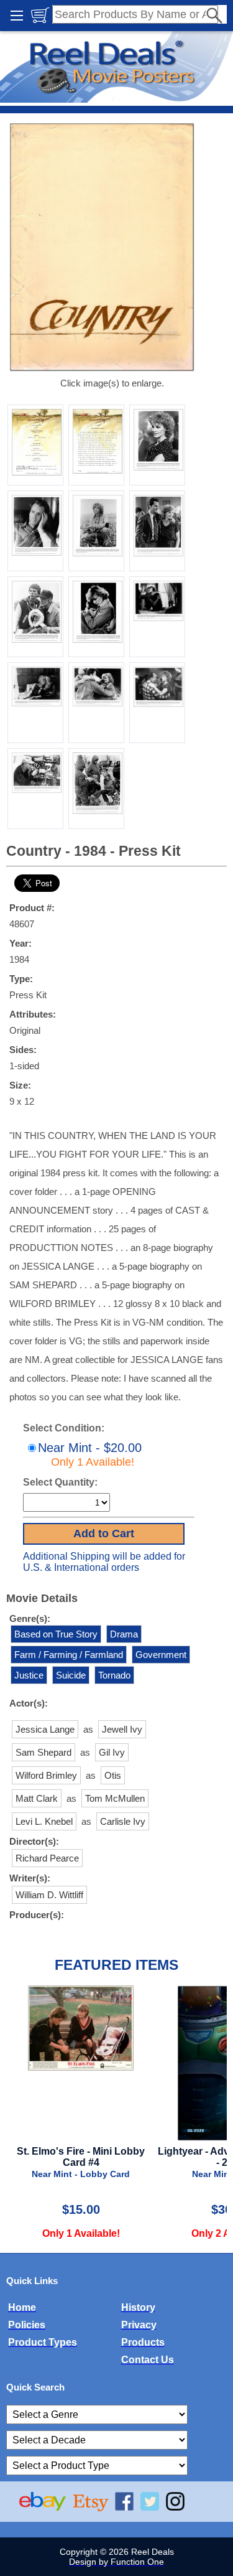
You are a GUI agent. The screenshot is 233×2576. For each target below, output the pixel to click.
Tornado (114, 1675)
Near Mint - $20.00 (90, 1454)
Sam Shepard (43, 1752)
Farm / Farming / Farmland (69, 1655)
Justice (29, 1675)
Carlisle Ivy (123, 1821)
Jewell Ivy (122, 1729)
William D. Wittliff (49, 1895)
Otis (113, 1775)
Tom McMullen (115, 1798)
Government (161, 1655)
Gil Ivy (112, 1752)
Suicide (71, 1675)
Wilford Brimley (46, 1775)
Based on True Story (56, 1634)
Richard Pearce (47, 1858)
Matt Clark (37, 1798)
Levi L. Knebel (44, 1821)
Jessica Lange (45, 1729)
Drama (124, 1634)
